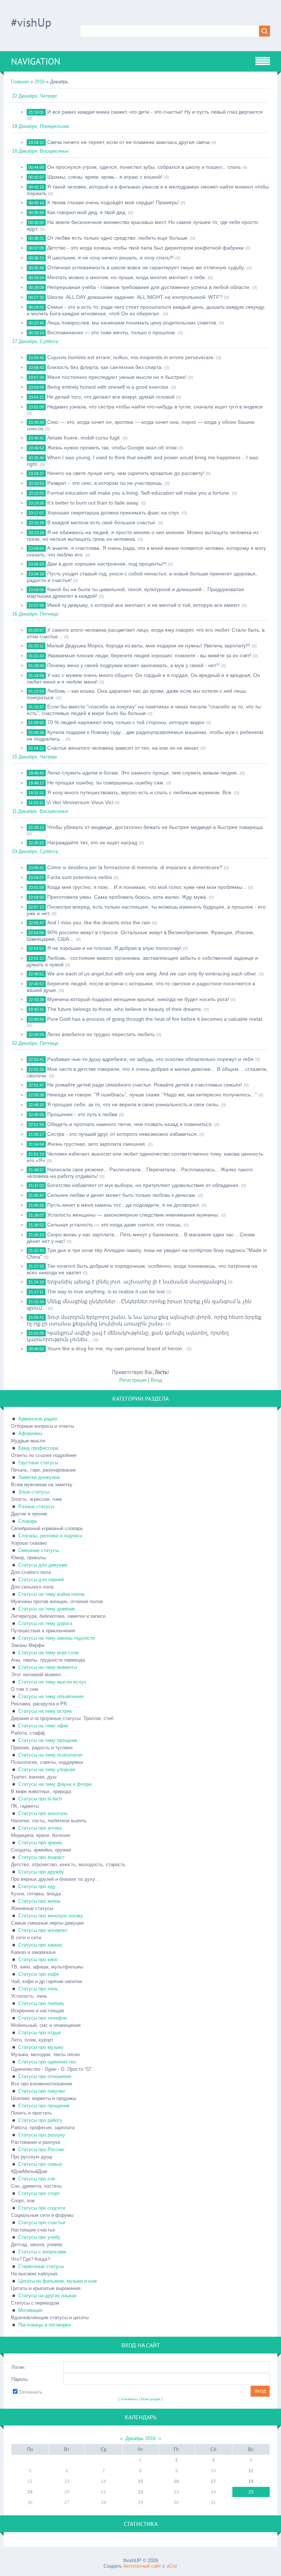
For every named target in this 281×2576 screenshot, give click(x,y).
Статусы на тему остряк (45, 1711)
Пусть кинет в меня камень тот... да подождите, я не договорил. (124, 1205)
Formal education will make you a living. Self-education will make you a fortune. (139, 493)
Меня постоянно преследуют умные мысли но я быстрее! (117, 377)
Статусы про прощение (44, 2106)
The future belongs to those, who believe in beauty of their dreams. (125, 1009)
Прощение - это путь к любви (82, 1114)
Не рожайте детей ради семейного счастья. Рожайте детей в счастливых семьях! (145, 1085)
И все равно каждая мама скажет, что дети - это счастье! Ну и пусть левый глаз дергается (155, 112)
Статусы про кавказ (40, 1945)
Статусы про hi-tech (40, 1799)
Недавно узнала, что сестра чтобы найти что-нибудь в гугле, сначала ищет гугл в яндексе (155, 407)
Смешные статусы (39, 1550)
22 (140, 2492)
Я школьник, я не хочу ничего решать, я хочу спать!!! (110, 258)
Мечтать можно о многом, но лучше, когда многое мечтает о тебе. (127, 277)
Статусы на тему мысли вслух (52, 1682)
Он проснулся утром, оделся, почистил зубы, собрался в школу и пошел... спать (144, 167)
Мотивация (30, 2310)
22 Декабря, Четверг (35, 96)
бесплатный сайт (142, 2566)
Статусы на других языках (48, 2296)
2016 (40, 82)
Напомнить (129, 2399)
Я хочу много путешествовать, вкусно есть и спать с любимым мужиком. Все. (140, 792)
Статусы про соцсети (42, 2208)
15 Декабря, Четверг (35, 757)
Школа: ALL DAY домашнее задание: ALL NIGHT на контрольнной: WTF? (135, 297)
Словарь (28, 1521)
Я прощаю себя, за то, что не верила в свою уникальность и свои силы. (133, 1104)
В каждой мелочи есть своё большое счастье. (102, 522)
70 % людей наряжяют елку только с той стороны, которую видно (126, 722)
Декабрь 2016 (140, 2438)
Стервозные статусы (41, 2266)
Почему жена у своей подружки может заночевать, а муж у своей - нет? (133, 665)
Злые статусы (34, 1492)
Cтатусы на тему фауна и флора (55, 1784)
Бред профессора (38, 1448)
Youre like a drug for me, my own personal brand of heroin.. (116, 1348)
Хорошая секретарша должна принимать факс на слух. (114, 513)
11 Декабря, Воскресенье (40, 811)
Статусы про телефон (43, 2018)
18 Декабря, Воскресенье (40, 151)
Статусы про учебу (39, 2237)
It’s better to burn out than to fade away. (93, 503)
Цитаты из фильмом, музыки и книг (58, 2281)
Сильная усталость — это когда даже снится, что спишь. (115, 1225)
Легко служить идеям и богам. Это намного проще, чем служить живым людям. (143, 773)
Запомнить (31, 2392)
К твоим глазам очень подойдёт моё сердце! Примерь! (113, 202)
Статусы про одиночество (47, 2062)
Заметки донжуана (39, 1477)
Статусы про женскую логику (51, 1916)
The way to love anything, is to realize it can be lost (106, 1291)
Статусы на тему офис (44, 1726)
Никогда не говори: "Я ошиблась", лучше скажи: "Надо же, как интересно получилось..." (152, 1095)
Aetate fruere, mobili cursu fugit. (84, 438)
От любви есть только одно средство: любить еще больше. (118, 238)
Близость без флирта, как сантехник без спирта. (105, 367)
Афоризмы (30, 1433)
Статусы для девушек (43, 1565)
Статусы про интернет (43, 1930)
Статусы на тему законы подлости (57, 1638)
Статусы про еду (37, 1886)
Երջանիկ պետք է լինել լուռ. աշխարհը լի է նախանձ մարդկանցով (137, 1282)
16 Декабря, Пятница (35, 614)
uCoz (172, 2566)
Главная (20, 82)
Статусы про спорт (39, 2193)
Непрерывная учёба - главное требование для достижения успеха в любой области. (149, 287)
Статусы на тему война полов (51, 1594)
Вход (156, 1380)
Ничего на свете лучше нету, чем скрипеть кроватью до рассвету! (126, 473)
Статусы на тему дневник (47, 1609)
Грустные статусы (38, 1463)
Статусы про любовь (41, 2003)
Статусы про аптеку (40, 1828)
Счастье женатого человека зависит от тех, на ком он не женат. (123, 748)
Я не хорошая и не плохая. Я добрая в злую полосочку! (114, 948)
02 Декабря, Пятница (35, 1043)
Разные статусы (36, 1506)
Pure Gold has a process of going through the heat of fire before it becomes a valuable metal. (155, 1019)
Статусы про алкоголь (43, 1813)
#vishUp (31, 22)
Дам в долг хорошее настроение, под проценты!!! (107, 564)
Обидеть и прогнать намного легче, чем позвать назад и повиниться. (130, 1124)
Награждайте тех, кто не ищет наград (92, 842)
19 (30, 2492)
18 (251, 2481)
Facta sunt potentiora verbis (80, 877)
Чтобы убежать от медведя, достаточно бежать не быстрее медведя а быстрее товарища (155, 827)
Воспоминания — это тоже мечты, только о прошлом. (112, 332)
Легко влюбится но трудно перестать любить (101, 1034)
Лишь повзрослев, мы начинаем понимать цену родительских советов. (132, 323)
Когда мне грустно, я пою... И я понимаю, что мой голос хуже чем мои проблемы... (147, 887)
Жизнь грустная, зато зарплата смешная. (97, 1144)
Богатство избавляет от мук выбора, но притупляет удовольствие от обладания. (143, 1185)
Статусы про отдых (40, 2033)
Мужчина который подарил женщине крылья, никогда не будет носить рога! (138, 999)
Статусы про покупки (42, 2091)
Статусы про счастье (42, 2223)
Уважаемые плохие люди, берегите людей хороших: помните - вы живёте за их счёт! (149, 655)
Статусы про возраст (42, 1857)
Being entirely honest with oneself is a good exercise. (108, 387)
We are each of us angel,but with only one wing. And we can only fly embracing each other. (152, 974)
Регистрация (133, 1380)
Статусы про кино (38, 1959)
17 (213, 2481)
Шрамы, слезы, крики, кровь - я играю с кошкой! (105, 177)
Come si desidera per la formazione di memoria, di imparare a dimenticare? (135, 867)
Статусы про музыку (41, 2047)
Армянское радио (38, 1419)
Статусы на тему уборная (47, 1770)
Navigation (36, 61)
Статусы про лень (38, 1989)
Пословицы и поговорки (44, 2325)
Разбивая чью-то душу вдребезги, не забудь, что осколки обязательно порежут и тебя (150, 1059)
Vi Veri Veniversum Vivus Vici (80, 802)
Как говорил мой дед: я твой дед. (87, 212)
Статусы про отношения (45, 2076)
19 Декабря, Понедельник (41, 126)
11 (251, 2471)
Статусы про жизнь (40, 1901)
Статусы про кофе (39, 1974)
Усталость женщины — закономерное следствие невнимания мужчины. (133, 1215)
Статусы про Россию (41, 2149)
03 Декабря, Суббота (35, 851)
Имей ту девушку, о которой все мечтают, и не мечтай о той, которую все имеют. (144, 605)
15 (140, 2481)
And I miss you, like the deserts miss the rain (99, 922)
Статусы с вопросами (42, 2252)
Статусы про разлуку (42, 2135)
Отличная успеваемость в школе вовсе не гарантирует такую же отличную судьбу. (146, 267)
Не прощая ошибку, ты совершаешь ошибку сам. (106, 783)
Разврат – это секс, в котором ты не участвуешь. (105, 483)
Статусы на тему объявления (51, 1696)
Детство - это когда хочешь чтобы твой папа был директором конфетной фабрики (145, 248)
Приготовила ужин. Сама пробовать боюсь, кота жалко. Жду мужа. (127, 897)
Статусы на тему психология (50, 1755)
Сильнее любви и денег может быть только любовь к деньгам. (122, 1195)
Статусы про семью (40, 2164)
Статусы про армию (40, 1843)
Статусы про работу (40, 2120)
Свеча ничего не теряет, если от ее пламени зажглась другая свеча (128, 142)
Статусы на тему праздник (48, 1740)
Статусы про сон (37, 2179)
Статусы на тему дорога (45, 1623)
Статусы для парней (41, 1580)
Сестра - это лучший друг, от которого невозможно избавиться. (123, 1134)
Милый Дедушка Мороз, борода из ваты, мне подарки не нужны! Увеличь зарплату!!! (149, 646)
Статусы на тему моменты (48, 1667)
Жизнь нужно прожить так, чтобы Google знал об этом (112, 448)
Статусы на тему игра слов (48, 1653)
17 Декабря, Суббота (35, 341)
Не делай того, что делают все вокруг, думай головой (111, 397)
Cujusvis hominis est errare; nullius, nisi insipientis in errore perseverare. (131, 357)
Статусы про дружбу (41, 1872)
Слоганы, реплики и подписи (50, 1536)
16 (176, 2481)
